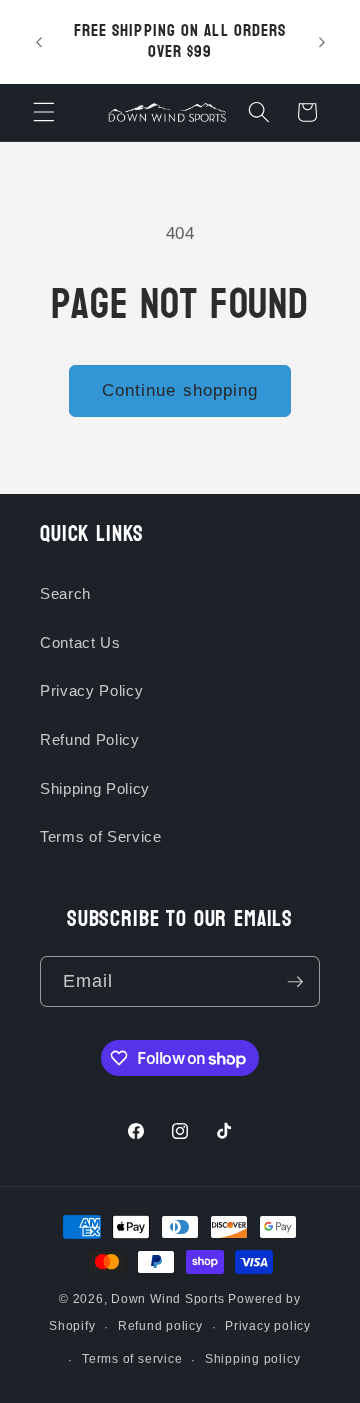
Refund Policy (90, 739)
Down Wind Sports (167, 1299)
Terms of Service (101, 836)
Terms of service (132, 1359)
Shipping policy (253, 1359)
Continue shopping (180, 390)
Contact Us (80, 642)
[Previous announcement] (39, 42)
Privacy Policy (91, 690)
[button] (44, 112)
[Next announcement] (322, 42)
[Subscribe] (295, 982)
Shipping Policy (95, 788)
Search (65, 593)
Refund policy (160, 1326)
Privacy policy (268, 1326)
